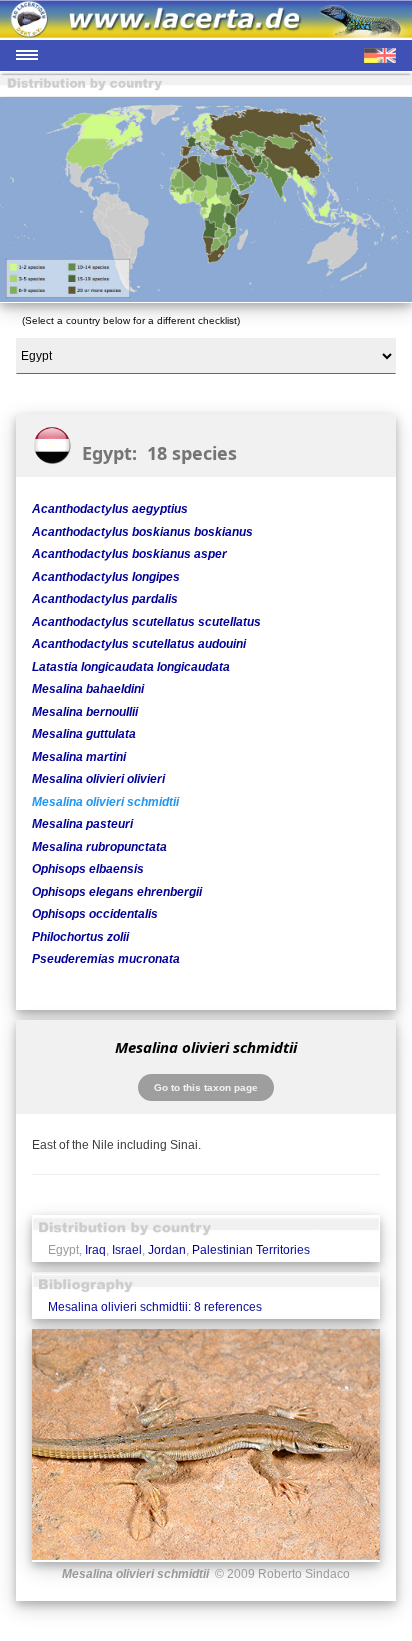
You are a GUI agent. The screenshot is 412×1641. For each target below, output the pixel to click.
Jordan (167, 1250)
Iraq (95, 1250)
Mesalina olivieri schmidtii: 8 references (155, 1307)
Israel (127, 1250)
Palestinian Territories (251, 1250)
